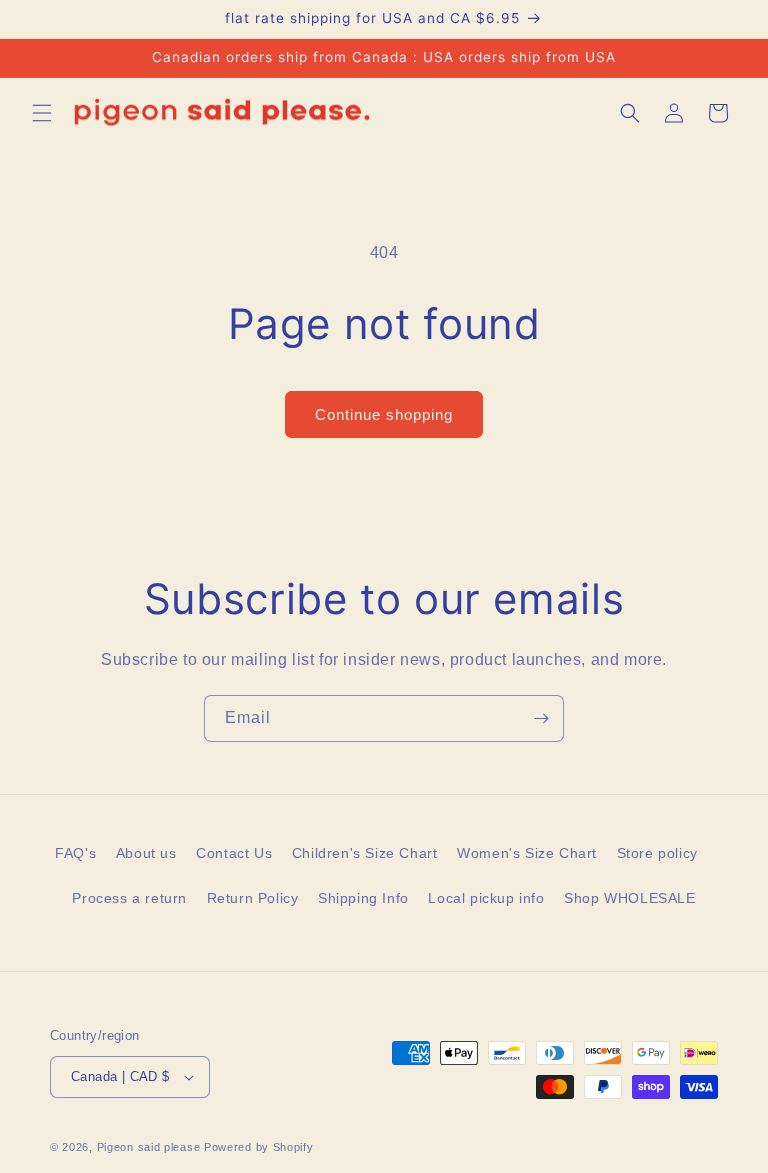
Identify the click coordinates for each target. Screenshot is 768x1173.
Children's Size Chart (365, 853)
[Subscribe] (541, 718)
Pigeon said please (149, 1147)
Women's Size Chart (527, 853)
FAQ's (75, 853)
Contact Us (234, 853)
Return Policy (253, 898)
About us (146, 853)
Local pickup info (486, 898)
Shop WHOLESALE (629, 898)
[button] (42, 113)
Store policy (657, 853)
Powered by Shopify (259, 1147)
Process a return (129, 898)
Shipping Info (363, 898)
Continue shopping (384, 414)
